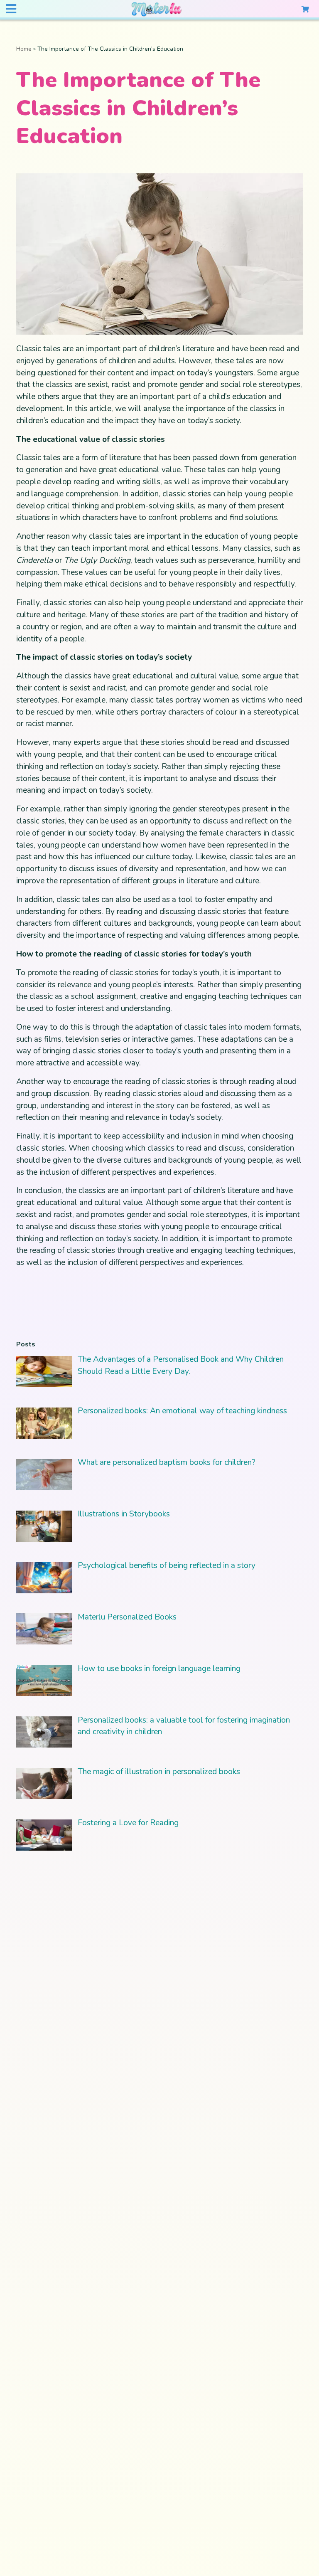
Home (24, 49)
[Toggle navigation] (11, 9)
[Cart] (305, 9)
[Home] (157, 10)
